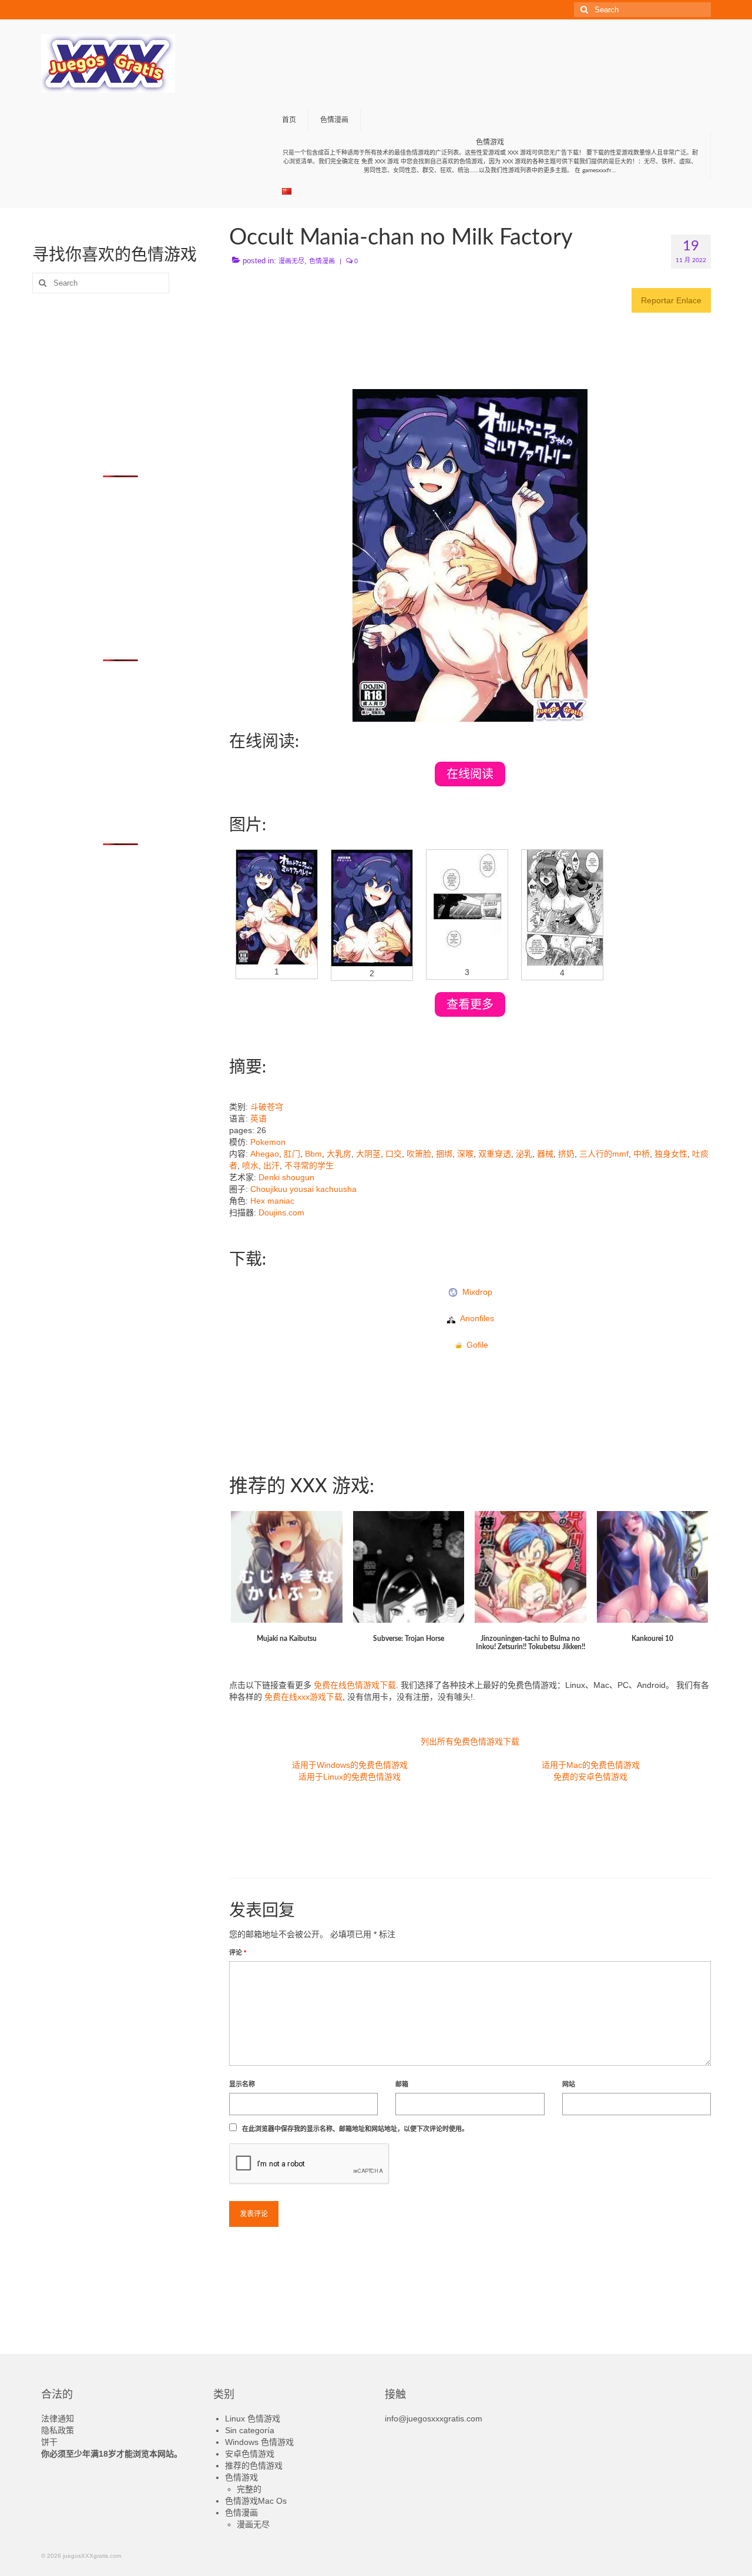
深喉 (465, 1154)
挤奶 (566, 1154)
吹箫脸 (419, 1154)
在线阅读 (470, 774)
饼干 (49, 2442)
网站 (569, 2084)
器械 (545, 1154)
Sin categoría (250, 2430)
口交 (394, 1154)
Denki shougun (286, 1177)
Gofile (475, 1345)
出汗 (271, 1165)
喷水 (250, 1165)
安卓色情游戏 (250, 2454)
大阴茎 (368, 1154)
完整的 (249, 2489)
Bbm (313, 1154)
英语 (258, 1118)
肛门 (292, 1154)
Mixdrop (475, 1292)
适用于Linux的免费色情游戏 (350, 1777)
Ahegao (265, 1154)
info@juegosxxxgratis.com (434, 2418)
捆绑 (444, 1154)
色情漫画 (322, 261)
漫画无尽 (291, 261)
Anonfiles (475, 1318)
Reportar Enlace (671, 300)
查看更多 (470, 1004)
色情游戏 (241, 2477)
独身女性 (671, 1154)
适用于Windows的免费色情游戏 (350, 1765)
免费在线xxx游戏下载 (303, 1697)
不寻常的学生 (309, 1165)
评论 (238, 1952)
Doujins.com (281, 1212)
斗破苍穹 (267, 1107)
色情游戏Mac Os (256, 2501)
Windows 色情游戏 (259, 2442)
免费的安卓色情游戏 (590, 1777)
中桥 (642, 1154)
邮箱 (402, 2084)
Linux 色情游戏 (253, 2418)
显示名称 (242, 2084)
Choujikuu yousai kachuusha (303, 1189)
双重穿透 (495, 1154)
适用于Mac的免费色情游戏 (591, 1765)
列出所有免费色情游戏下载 (470, 1741)
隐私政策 (58, 2430)
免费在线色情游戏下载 (355, 1685)
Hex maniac (272, 1201)
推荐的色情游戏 (254, 2466)
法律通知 (58, 2418)
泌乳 (524, 1154)
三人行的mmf (604, 1154)
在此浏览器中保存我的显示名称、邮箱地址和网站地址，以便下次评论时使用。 (355, 2129)
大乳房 (339, 1154)
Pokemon (268, 1142)
